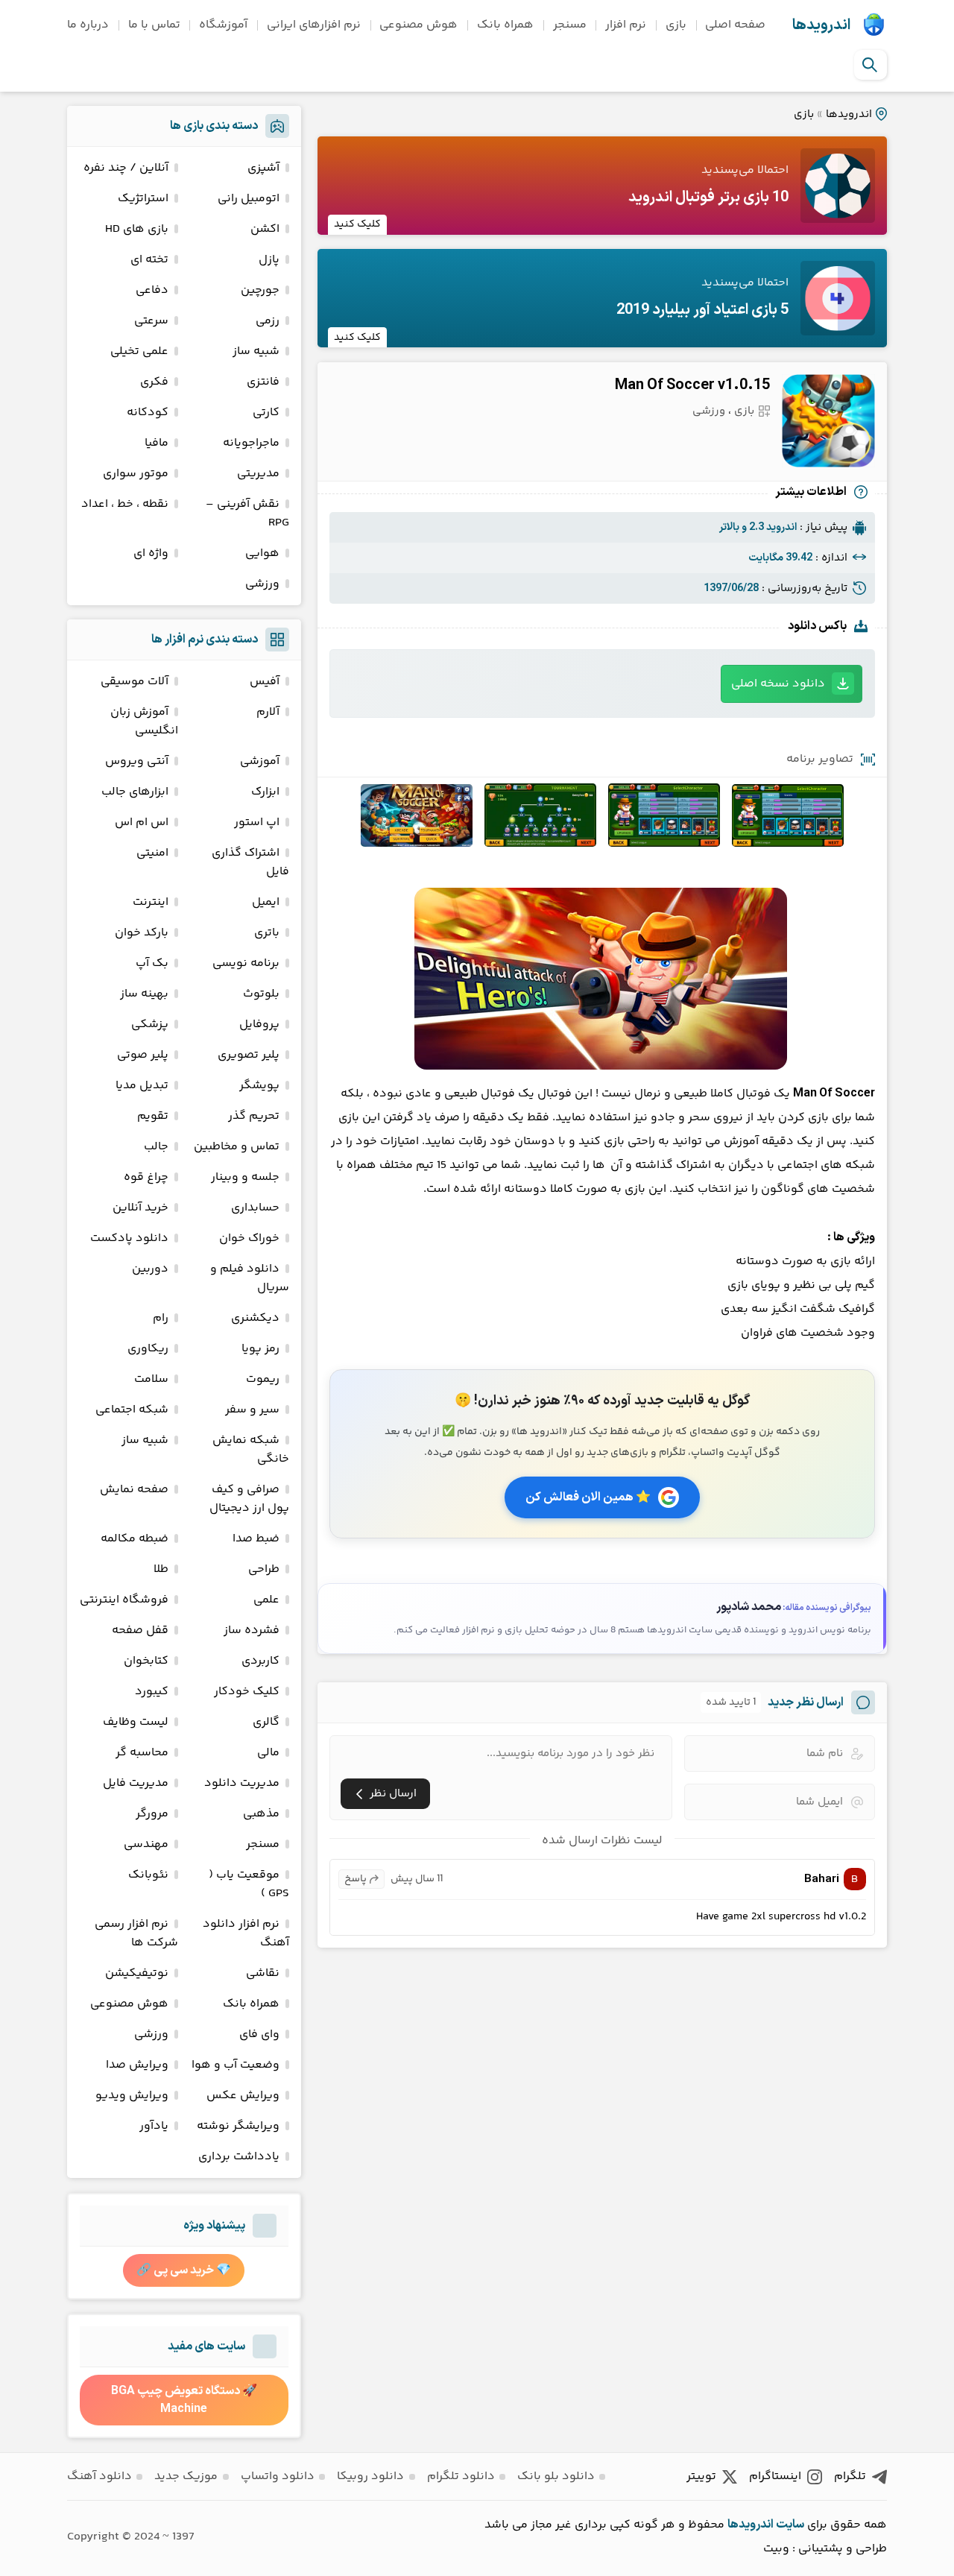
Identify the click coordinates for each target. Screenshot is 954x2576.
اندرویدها (821, 25)
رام (161, 1318)
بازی (676, 25)
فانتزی (263, 382)
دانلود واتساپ (278, 2476)
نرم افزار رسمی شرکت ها (136, 1933)
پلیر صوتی (143, 1055)
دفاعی (152, 290)
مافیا (157, 443)
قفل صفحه (140, 1630)
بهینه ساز (144, 994)
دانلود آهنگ (99, 2476)
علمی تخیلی (139, 351)
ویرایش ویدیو (132, 2096)
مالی (268, 1753)
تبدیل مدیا (142, 1086)
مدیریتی (258, 474)
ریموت (263, 1379)
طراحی (264, 1569)
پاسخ (356, 1879)
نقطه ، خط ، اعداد (125, 504)
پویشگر (259, 1086)
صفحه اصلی (735, 25)
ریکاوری (148, 1349)
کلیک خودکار (247, 1692)
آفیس (265, 682)
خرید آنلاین (140, 1208)
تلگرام (850, 2476)
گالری (266, 1722)
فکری (154, 382)
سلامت (151, 1379)
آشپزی (263, 168)
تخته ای (149, 260)
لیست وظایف (136, 1722)
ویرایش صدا (137, 2065)
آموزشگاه (223, 25)
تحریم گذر (254, 1116)
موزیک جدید (186, 2476)
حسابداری (255, 1208)
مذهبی (261, 1814)
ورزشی (709, 411)
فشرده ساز (252, 1630)
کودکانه (148, 413)
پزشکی (150, 1025)
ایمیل (266, 902)
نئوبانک (148, 1875)
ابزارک (265, 792)
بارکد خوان (142, 933)
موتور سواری (136, 474)
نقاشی (263, 1973)
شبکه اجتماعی (132, 1410)
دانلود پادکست (129, 1238)
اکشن (265, 229)
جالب (156, 1147)
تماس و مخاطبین (237, 1147)
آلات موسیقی (135, 682)
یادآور (154, 2126)
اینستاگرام (775, 2476)
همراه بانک (505, 25)
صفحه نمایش (134, 1490)
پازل (269, 260)
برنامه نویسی (246, 963)
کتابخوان (146, 1661)
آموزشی (260, 761)
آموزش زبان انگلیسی (144, 722)
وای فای (259, 2034)
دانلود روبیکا (370, 2476)
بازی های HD (137, 229)
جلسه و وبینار (245, 1177)
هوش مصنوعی (418, 25)
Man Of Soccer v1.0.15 (692, 385)
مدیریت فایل (136, 1783)
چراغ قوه (146, 1177)
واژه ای (151, 553)
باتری (267, 933)
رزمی (268, 321)
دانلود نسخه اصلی (778, 684)
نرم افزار (626, 25)
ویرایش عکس (243, 2096)
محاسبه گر (142, 1753)
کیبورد (152, 1692)
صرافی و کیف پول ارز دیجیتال (249, 1499)
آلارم (268, 712)
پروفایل (259, 1025)
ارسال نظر (393, 1794)
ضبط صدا (256, 1539)
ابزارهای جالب (135, 792)
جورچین (260, 290)
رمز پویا (260, 1349)
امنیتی (152, 853)
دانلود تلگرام (461, 2476)
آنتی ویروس (137, 761)
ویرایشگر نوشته (238, 2126)
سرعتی (151, 321)
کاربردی (260, 1661)
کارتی (266, 413)
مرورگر (152, 1814)
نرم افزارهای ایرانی (314, 25)
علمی (266, 1600)
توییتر (701, 2476)
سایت (790, 2525)
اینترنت (151, 902)
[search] (870, 65)
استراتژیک (143, 199)
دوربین (150, 1269)
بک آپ (152, 963)
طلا (161, 1569)
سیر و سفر (252, 1410)
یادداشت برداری (239, 2157)
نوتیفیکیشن (137, 1973)
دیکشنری (255, 1318)
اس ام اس (142, 823)
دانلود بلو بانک (556, 2476)
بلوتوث (261, 994)
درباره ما (88, 25)
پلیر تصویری (249, 1055)
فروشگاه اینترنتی (124, 1600)
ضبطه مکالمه (135, 1539)
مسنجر (570, 25)
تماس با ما (154, 25)
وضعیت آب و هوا (236, 2065)
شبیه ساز (256, 351)
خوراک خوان (249, 1238)
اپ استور (257, 823)
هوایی (262, 553)
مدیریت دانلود (242, 1783)
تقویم (153, 1116)
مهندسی (146, 1844)
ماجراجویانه (251, 443)
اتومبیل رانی (249, 199)
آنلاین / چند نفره (126, 168)
